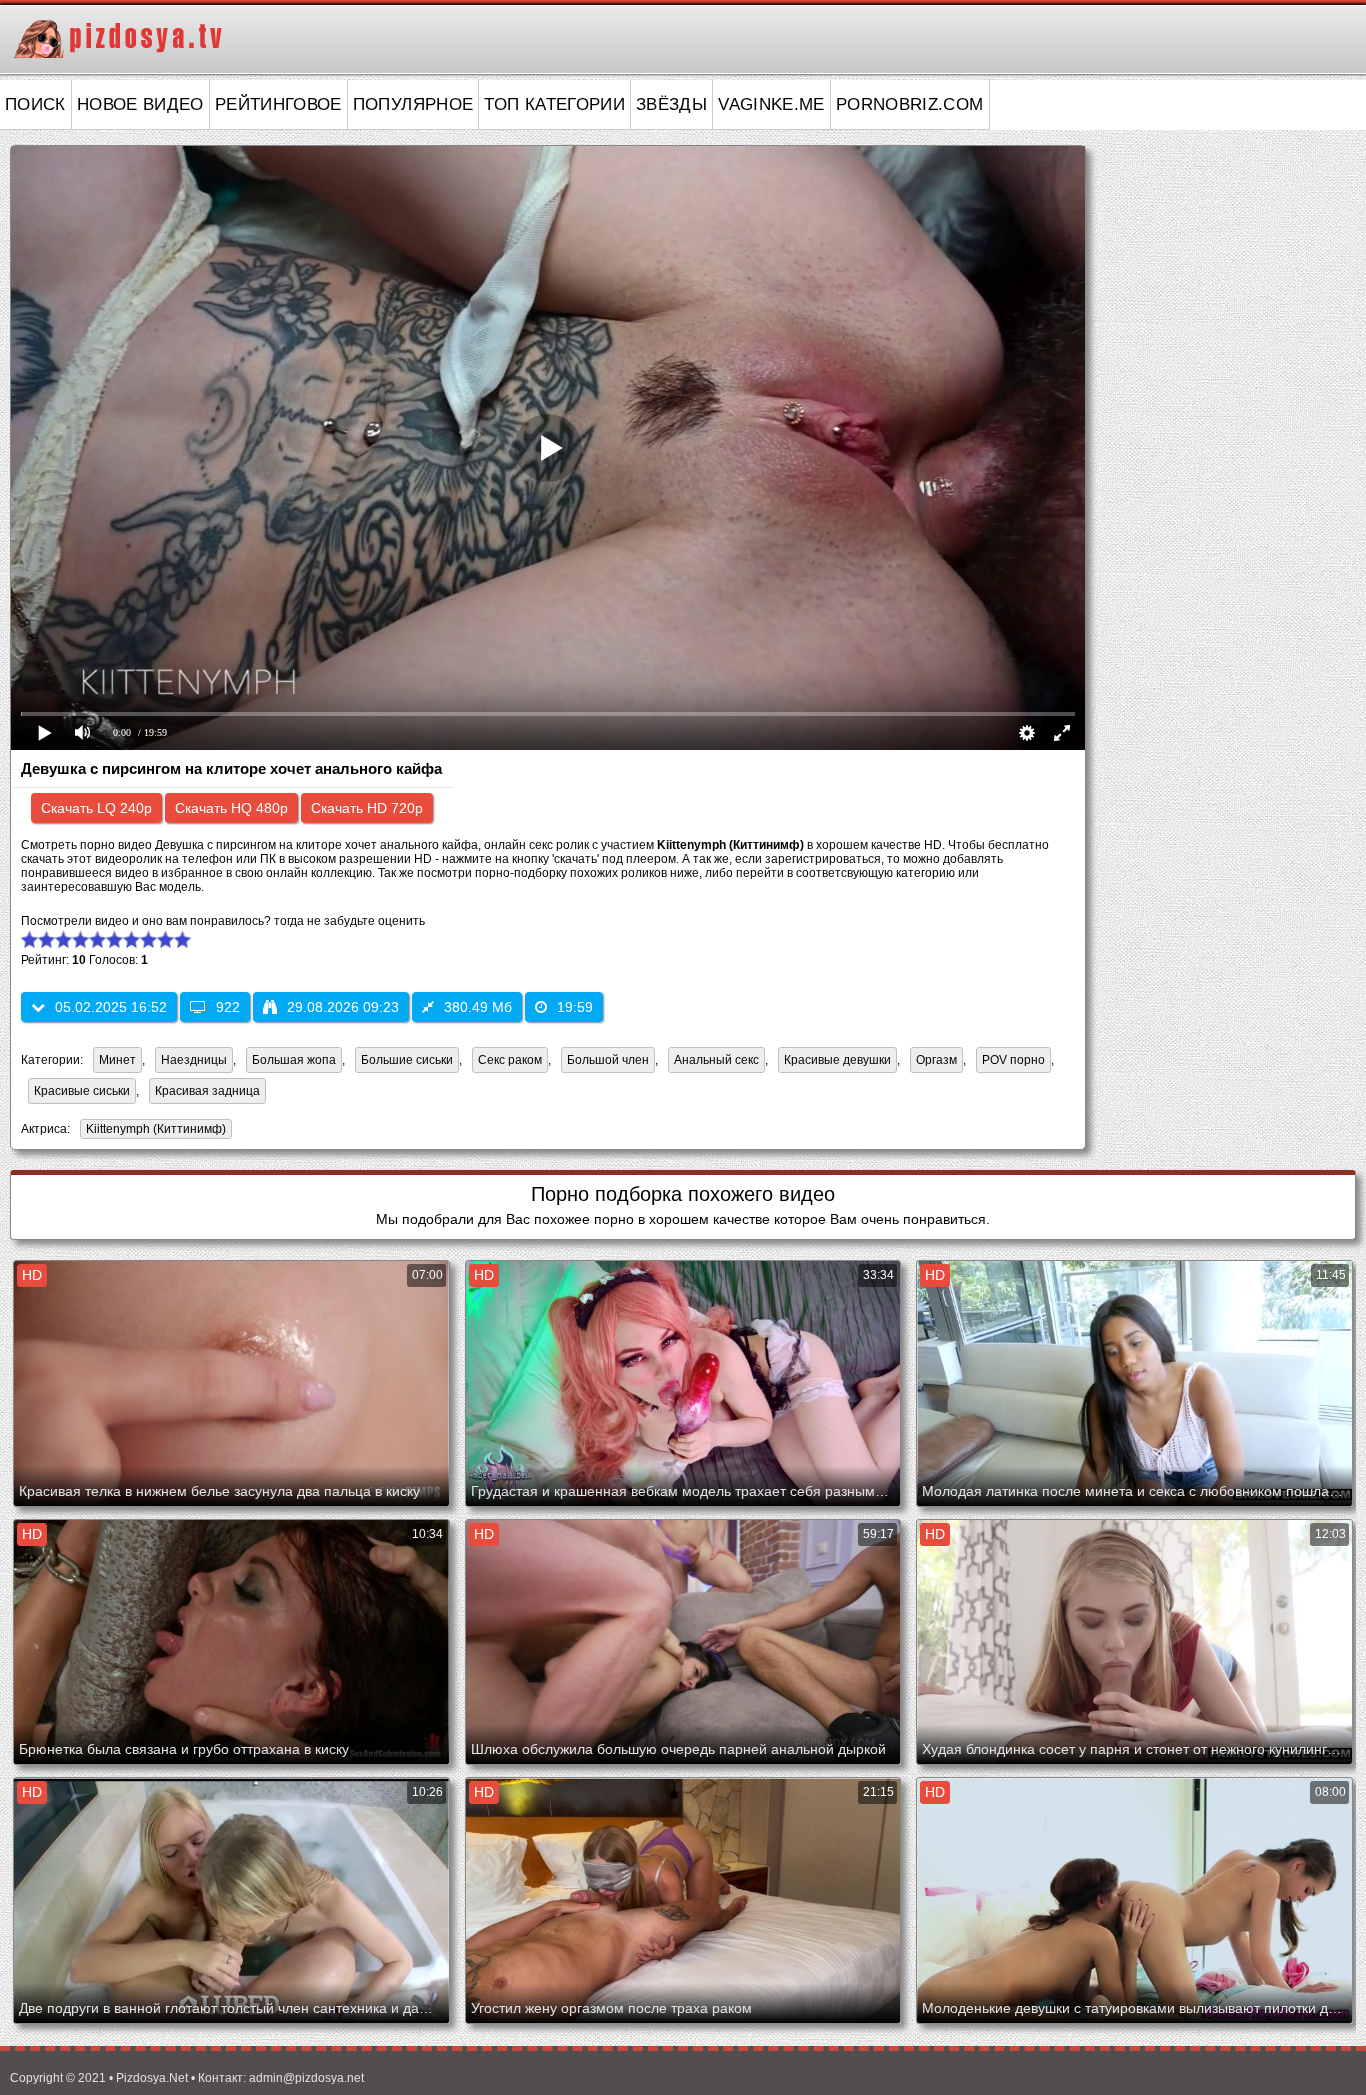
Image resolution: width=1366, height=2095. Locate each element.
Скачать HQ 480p (231, 808)
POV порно (1013, 1060)
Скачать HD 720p (367, 808)
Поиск (35, 104)
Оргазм (936, 1060)
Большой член (608, 1060)
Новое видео (140, 104)
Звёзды (671, 104)
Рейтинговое (278, 104)
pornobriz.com (910, 104)
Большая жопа (294, 1060)
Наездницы (194, 1060)
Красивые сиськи (82, 1091)
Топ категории (554, 104)
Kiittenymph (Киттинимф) (153, 1130)
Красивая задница (207, 1091)
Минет (117, 1060)
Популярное (413, 104)
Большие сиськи (407, 1060)
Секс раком (510, 1060)
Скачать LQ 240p (96, 808)
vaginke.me (771, 104)
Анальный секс (716, 1060)
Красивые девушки (837, 1060)
